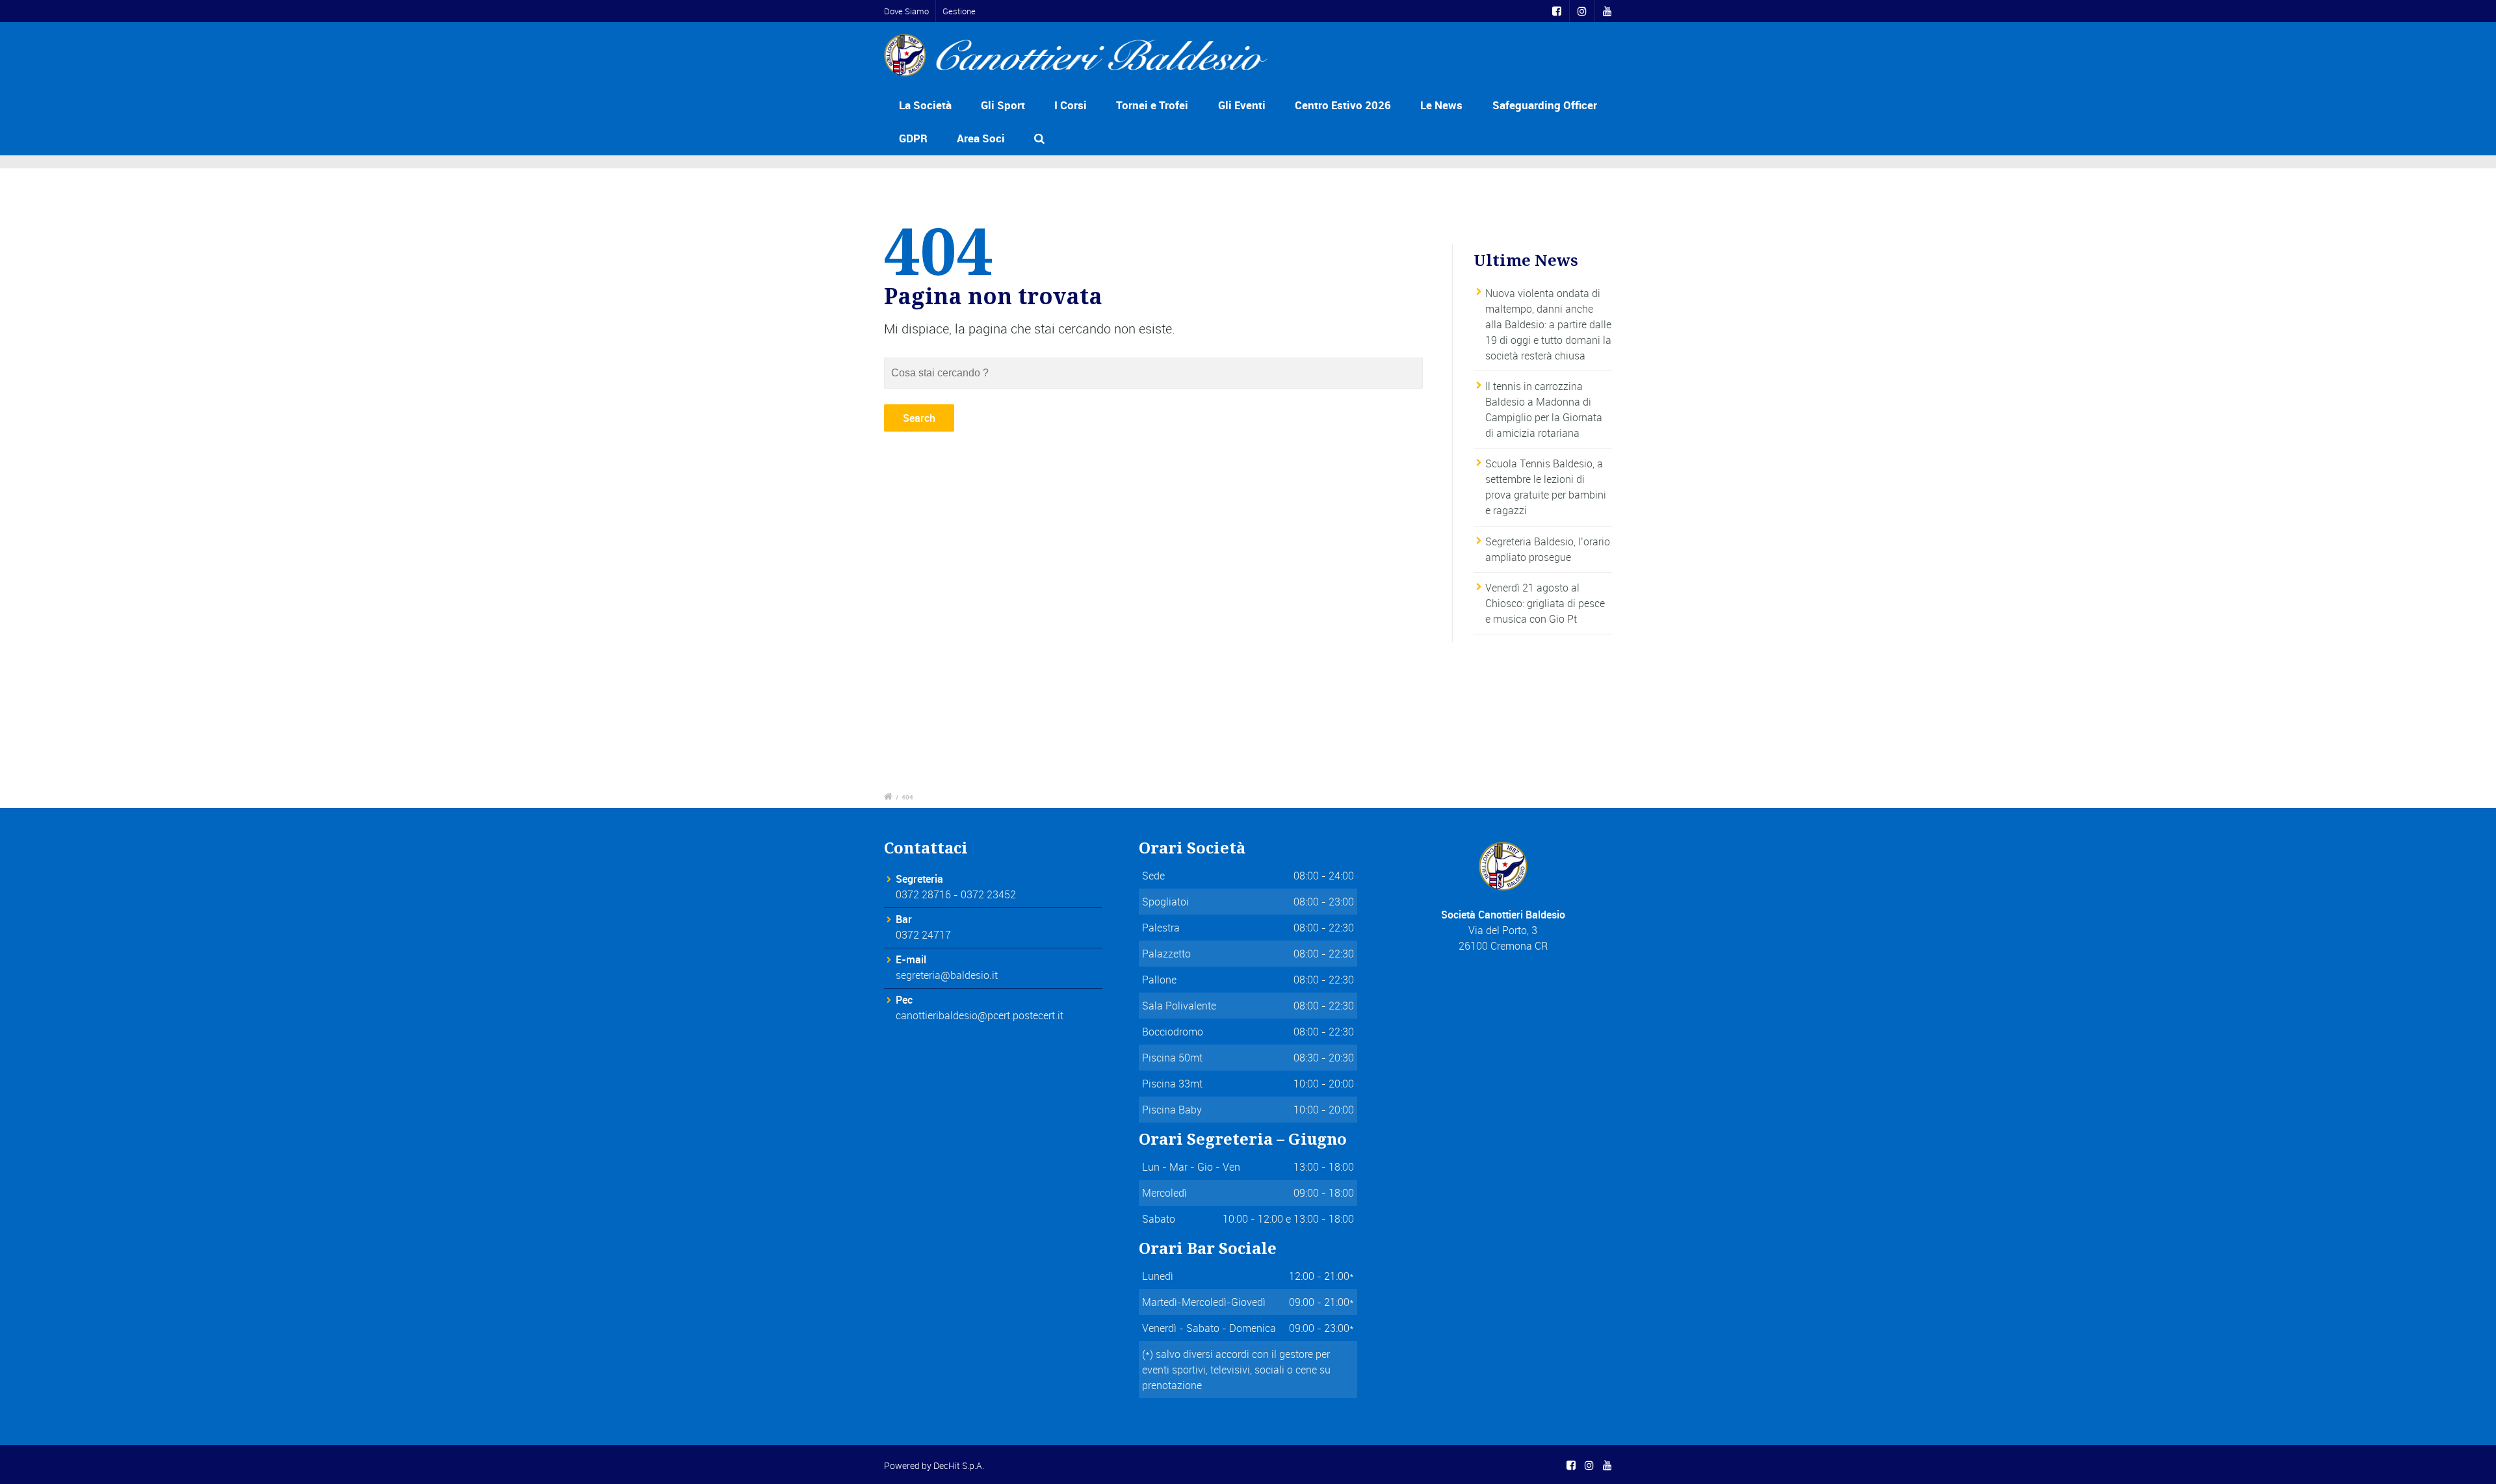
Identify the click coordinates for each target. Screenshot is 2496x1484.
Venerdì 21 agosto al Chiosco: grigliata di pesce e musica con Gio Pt (1545, 603)
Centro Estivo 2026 (1343, 105)
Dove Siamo (906, 11)
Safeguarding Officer (1545, 105)
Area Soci (981, 138)
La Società (925, 105)
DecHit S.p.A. (959, 1465)
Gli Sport (1003, 105)
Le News (1441, 105)
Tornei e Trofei (1152, 105)
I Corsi (1071, 105)
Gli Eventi (1242, 105)
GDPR (913, 138)
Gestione (959, 11)
